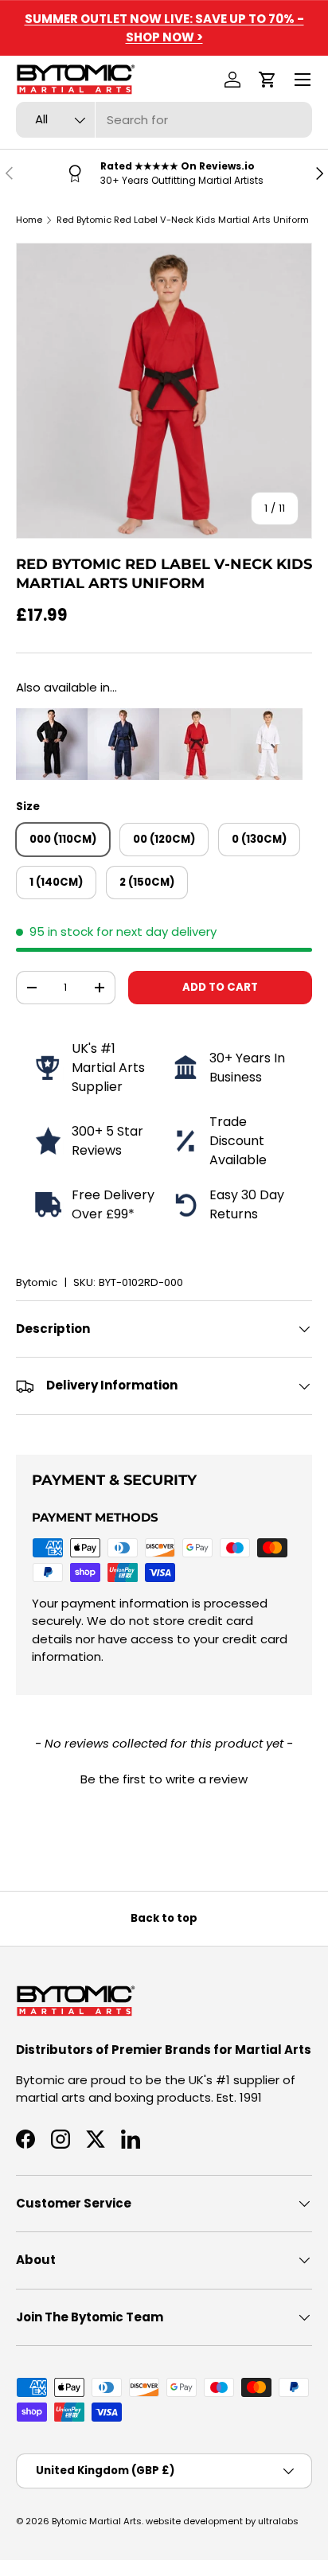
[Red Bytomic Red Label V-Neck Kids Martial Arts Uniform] (195, 717)
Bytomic (37, 1282)
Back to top (164, 1918)
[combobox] (164, 120)
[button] (267, 80)
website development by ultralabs (222, 2521)
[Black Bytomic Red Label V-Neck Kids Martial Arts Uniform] (52, 717)
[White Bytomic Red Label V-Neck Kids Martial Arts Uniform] (267, 717)
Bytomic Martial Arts (97, 2521)
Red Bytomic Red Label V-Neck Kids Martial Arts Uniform (183, 220)
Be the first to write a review (164, 1779)
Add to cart (220, 987)
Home (29, 220)
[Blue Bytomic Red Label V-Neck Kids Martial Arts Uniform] (123, 717)
